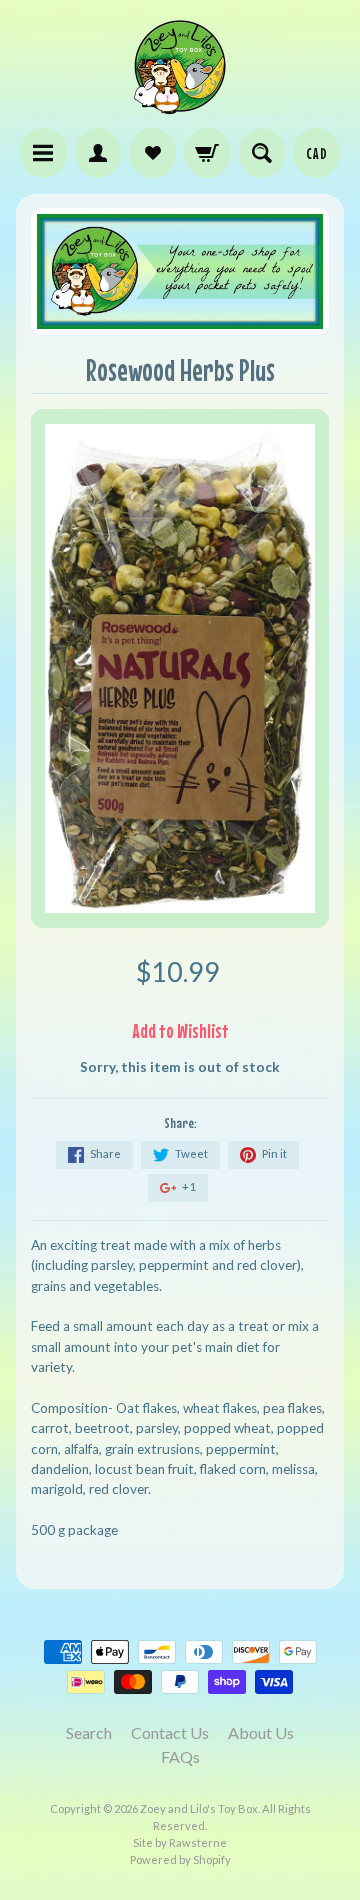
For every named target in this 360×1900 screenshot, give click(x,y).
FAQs (180, 1756)
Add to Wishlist (180, 1030)
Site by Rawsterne (180, 1842)
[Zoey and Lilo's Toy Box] (180, 106)
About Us (261, 1732)
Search (89, 1732)
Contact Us (170, 1732)
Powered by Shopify (180, 1859)
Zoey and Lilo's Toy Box (199, 1808)
